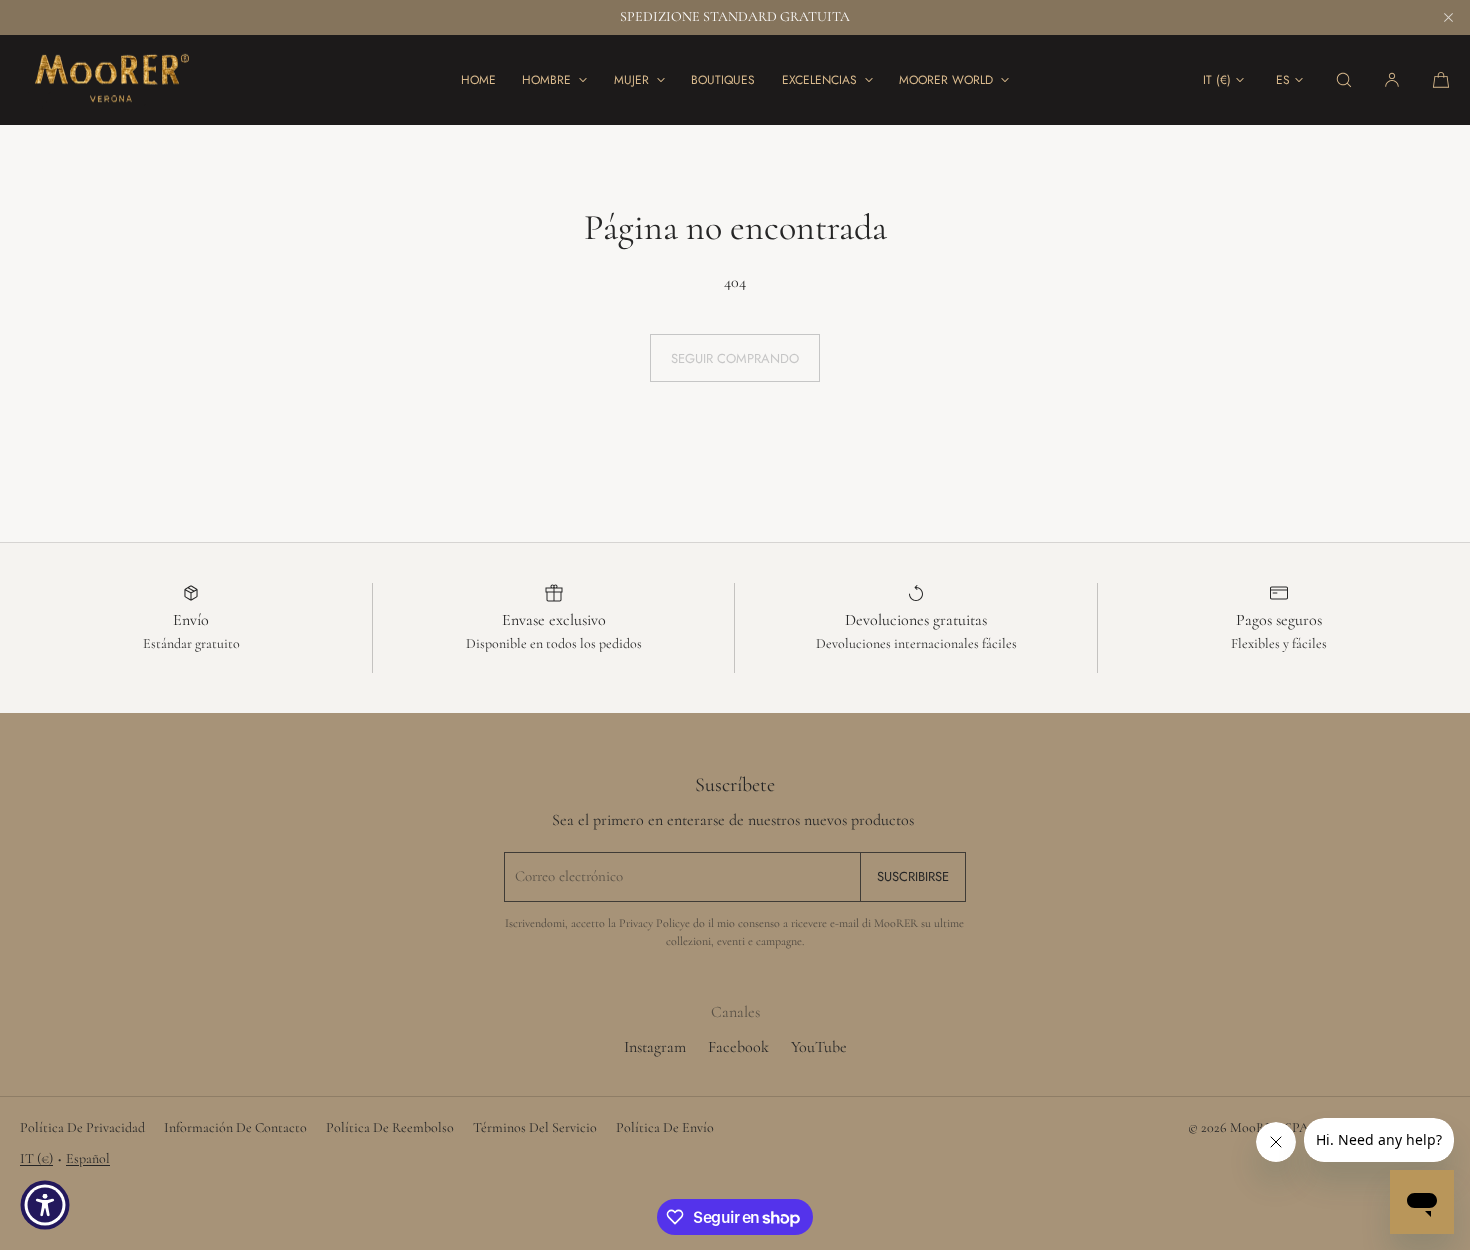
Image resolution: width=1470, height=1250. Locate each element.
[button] (1344, 79)
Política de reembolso (390, 1127)
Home (478, 80)
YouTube (819, 1047)
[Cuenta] (1392, 79)
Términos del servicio (535, 1127)
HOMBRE (546, 80)
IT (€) (1217, 80)
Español (88, 1158)
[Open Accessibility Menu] (45, 1205)
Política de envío (665, 1127)
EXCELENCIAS (819, 80)
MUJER (631, 80)
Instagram (655, 1047)
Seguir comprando (735, 358)
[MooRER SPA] (110, 80)
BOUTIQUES (723, 80)
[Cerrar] (1448, 17)
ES (1283, 80)
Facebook (738, 1047)
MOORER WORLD (946, 80)
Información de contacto (235, 1127)
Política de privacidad (82, 1127)
